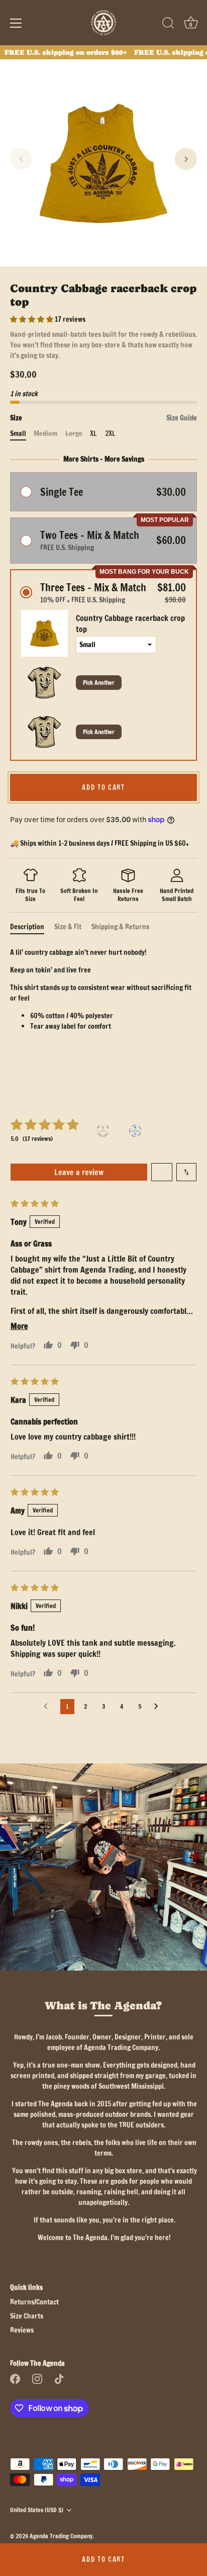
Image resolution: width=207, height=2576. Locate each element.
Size (103, 418)
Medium (45, 434)
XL (93, 434)
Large (74, 434)
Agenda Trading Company (61, 2536)
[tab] (32, 927)
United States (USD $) (37, 2510)
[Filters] (162, 1172)
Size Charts (27, 2316)
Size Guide (182, 418)
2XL (110, 434)
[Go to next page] (159, 1707)
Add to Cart (103, 2559)
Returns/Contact (34, 2302)
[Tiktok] (59, 2378)
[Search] (168, 25)
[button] (21, 159)
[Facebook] (15, 2378)
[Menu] (16, 23)
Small (18, 434)
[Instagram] (37, 2378)
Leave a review (79, 1172)
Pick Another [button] (99, 683)
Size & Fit (68, 927)
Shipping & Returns (120, 927)
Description (27, 927)
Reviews (22, 2330)
